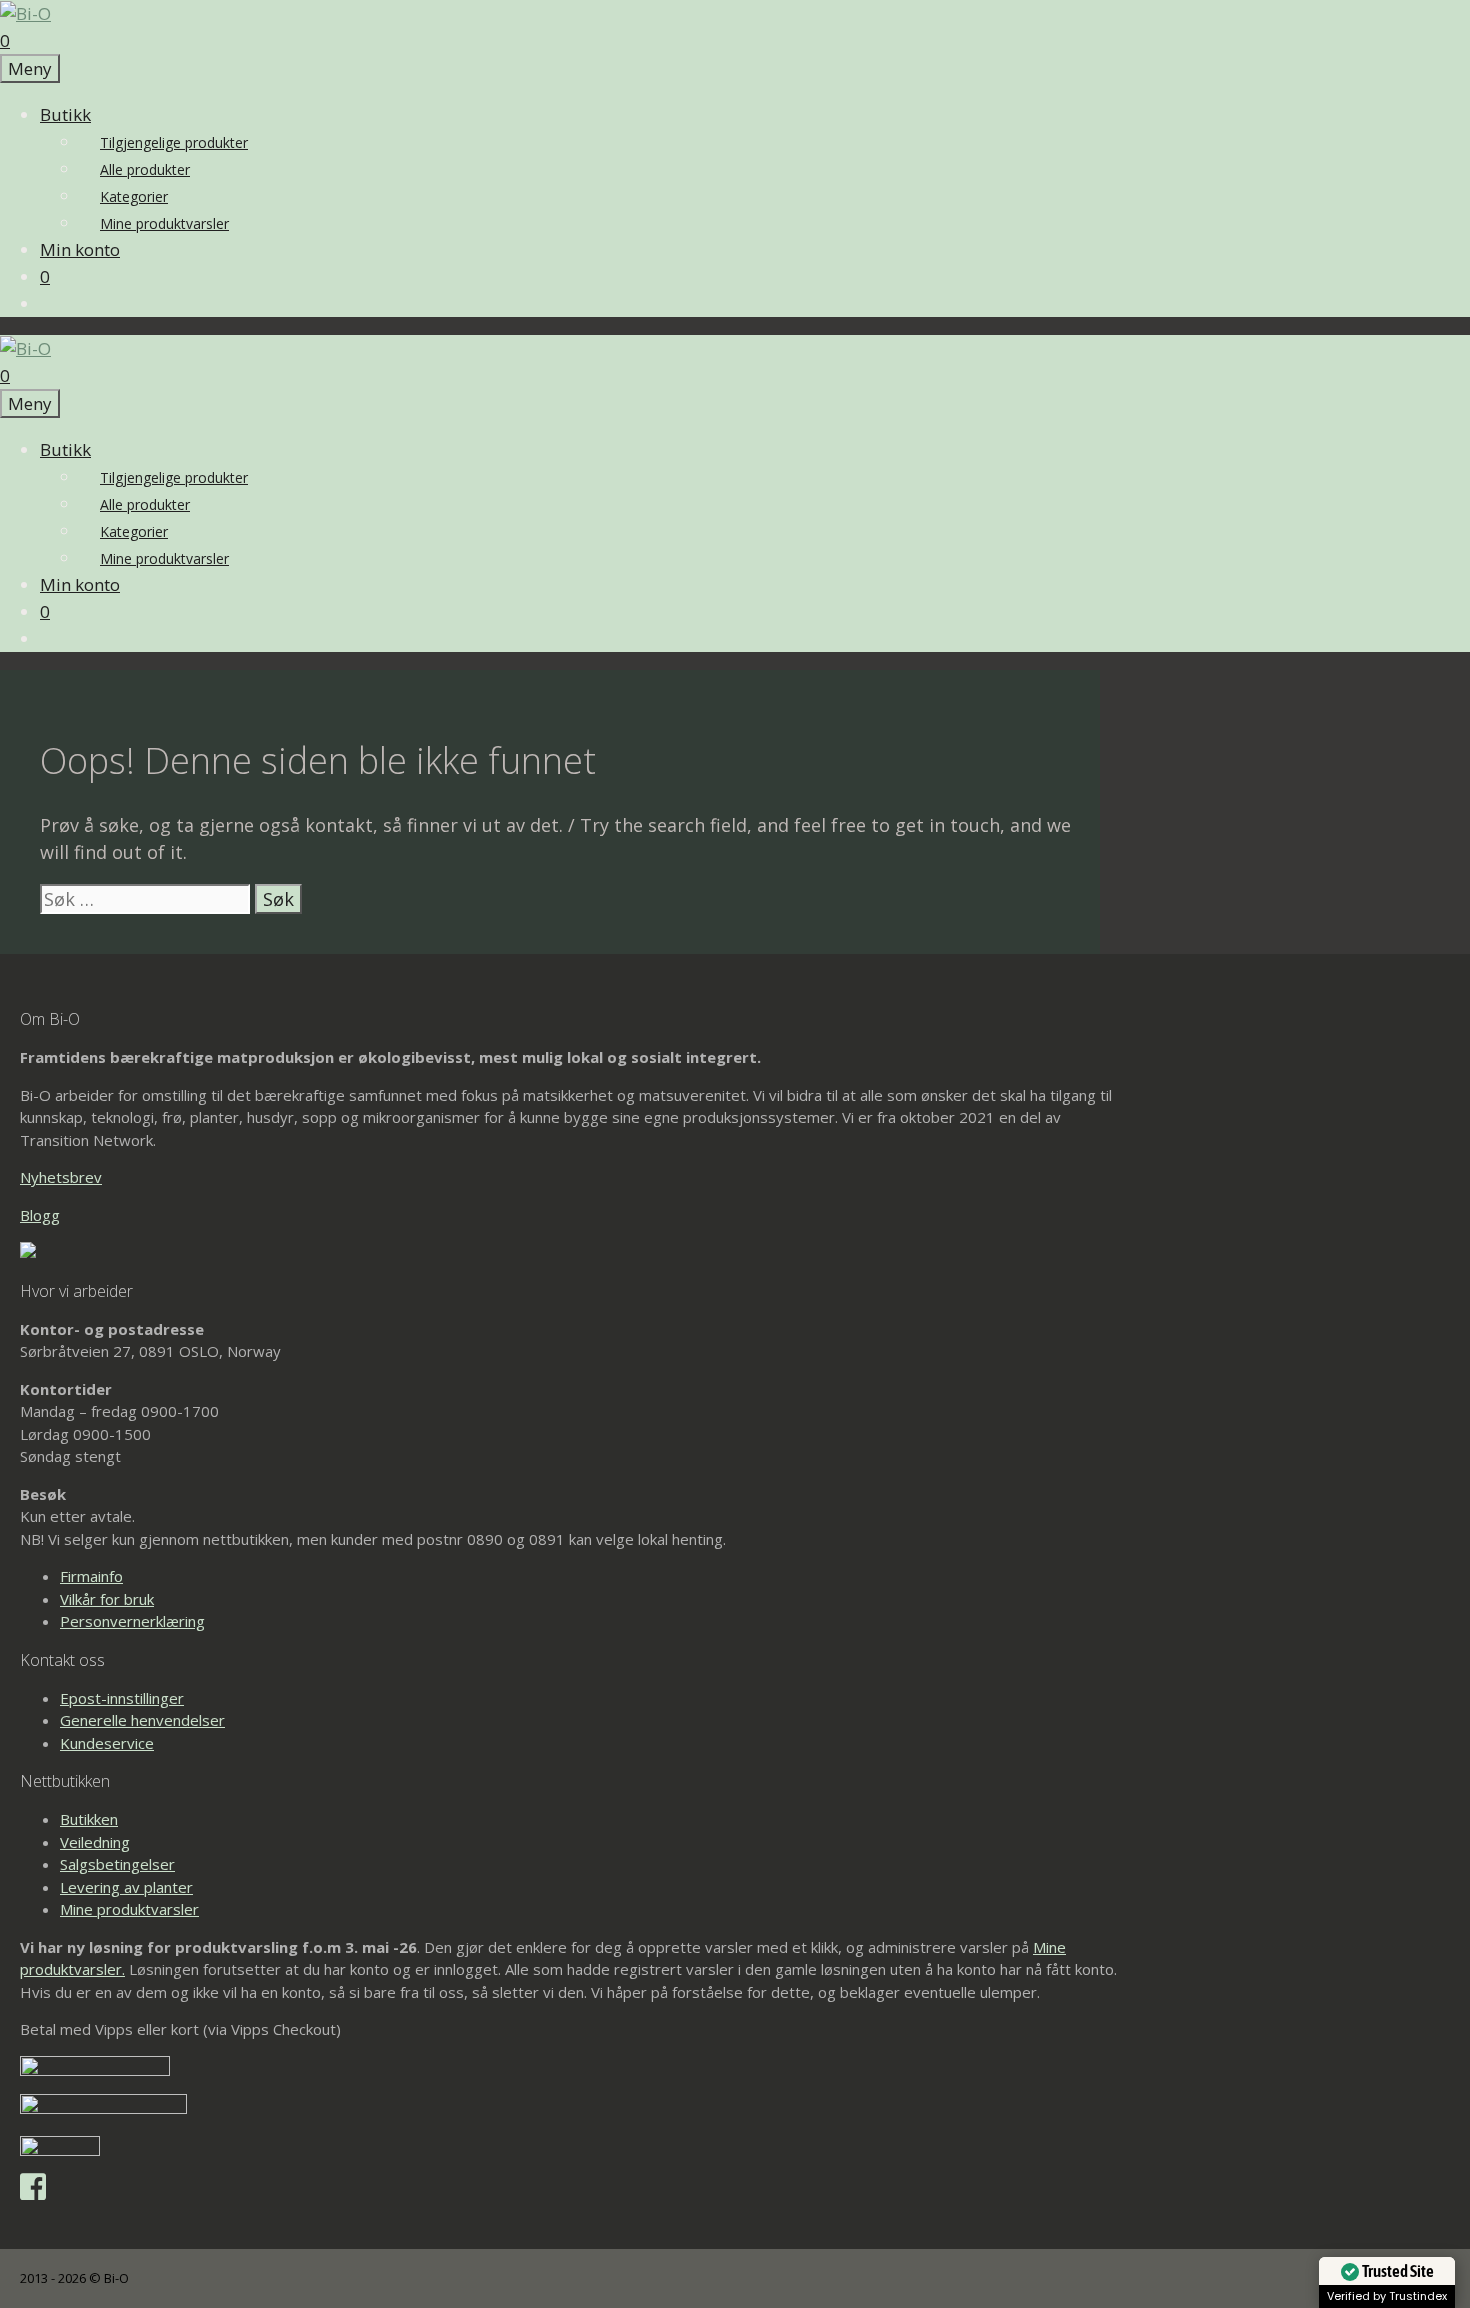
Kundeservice (107, 1743)
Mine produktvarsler (164, 223)
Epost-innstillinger (122, 1698)
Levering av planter (126, 1887)
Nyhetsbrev (61, 1177)
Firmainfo (91, 1576)
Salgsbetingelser (117, 1864)
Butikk (65, 114)
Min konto (80, 249)
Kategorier (134, 196)
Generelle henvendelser (142, 1720)
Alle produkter (145, 169)
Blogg (40, 1215)
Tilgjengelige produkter (174, 142)
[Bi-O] (25, 13)
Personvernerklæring (132, 1621)
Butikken (89, 1819)
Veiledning (95, 1842)
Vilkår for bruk (107, 1599)
